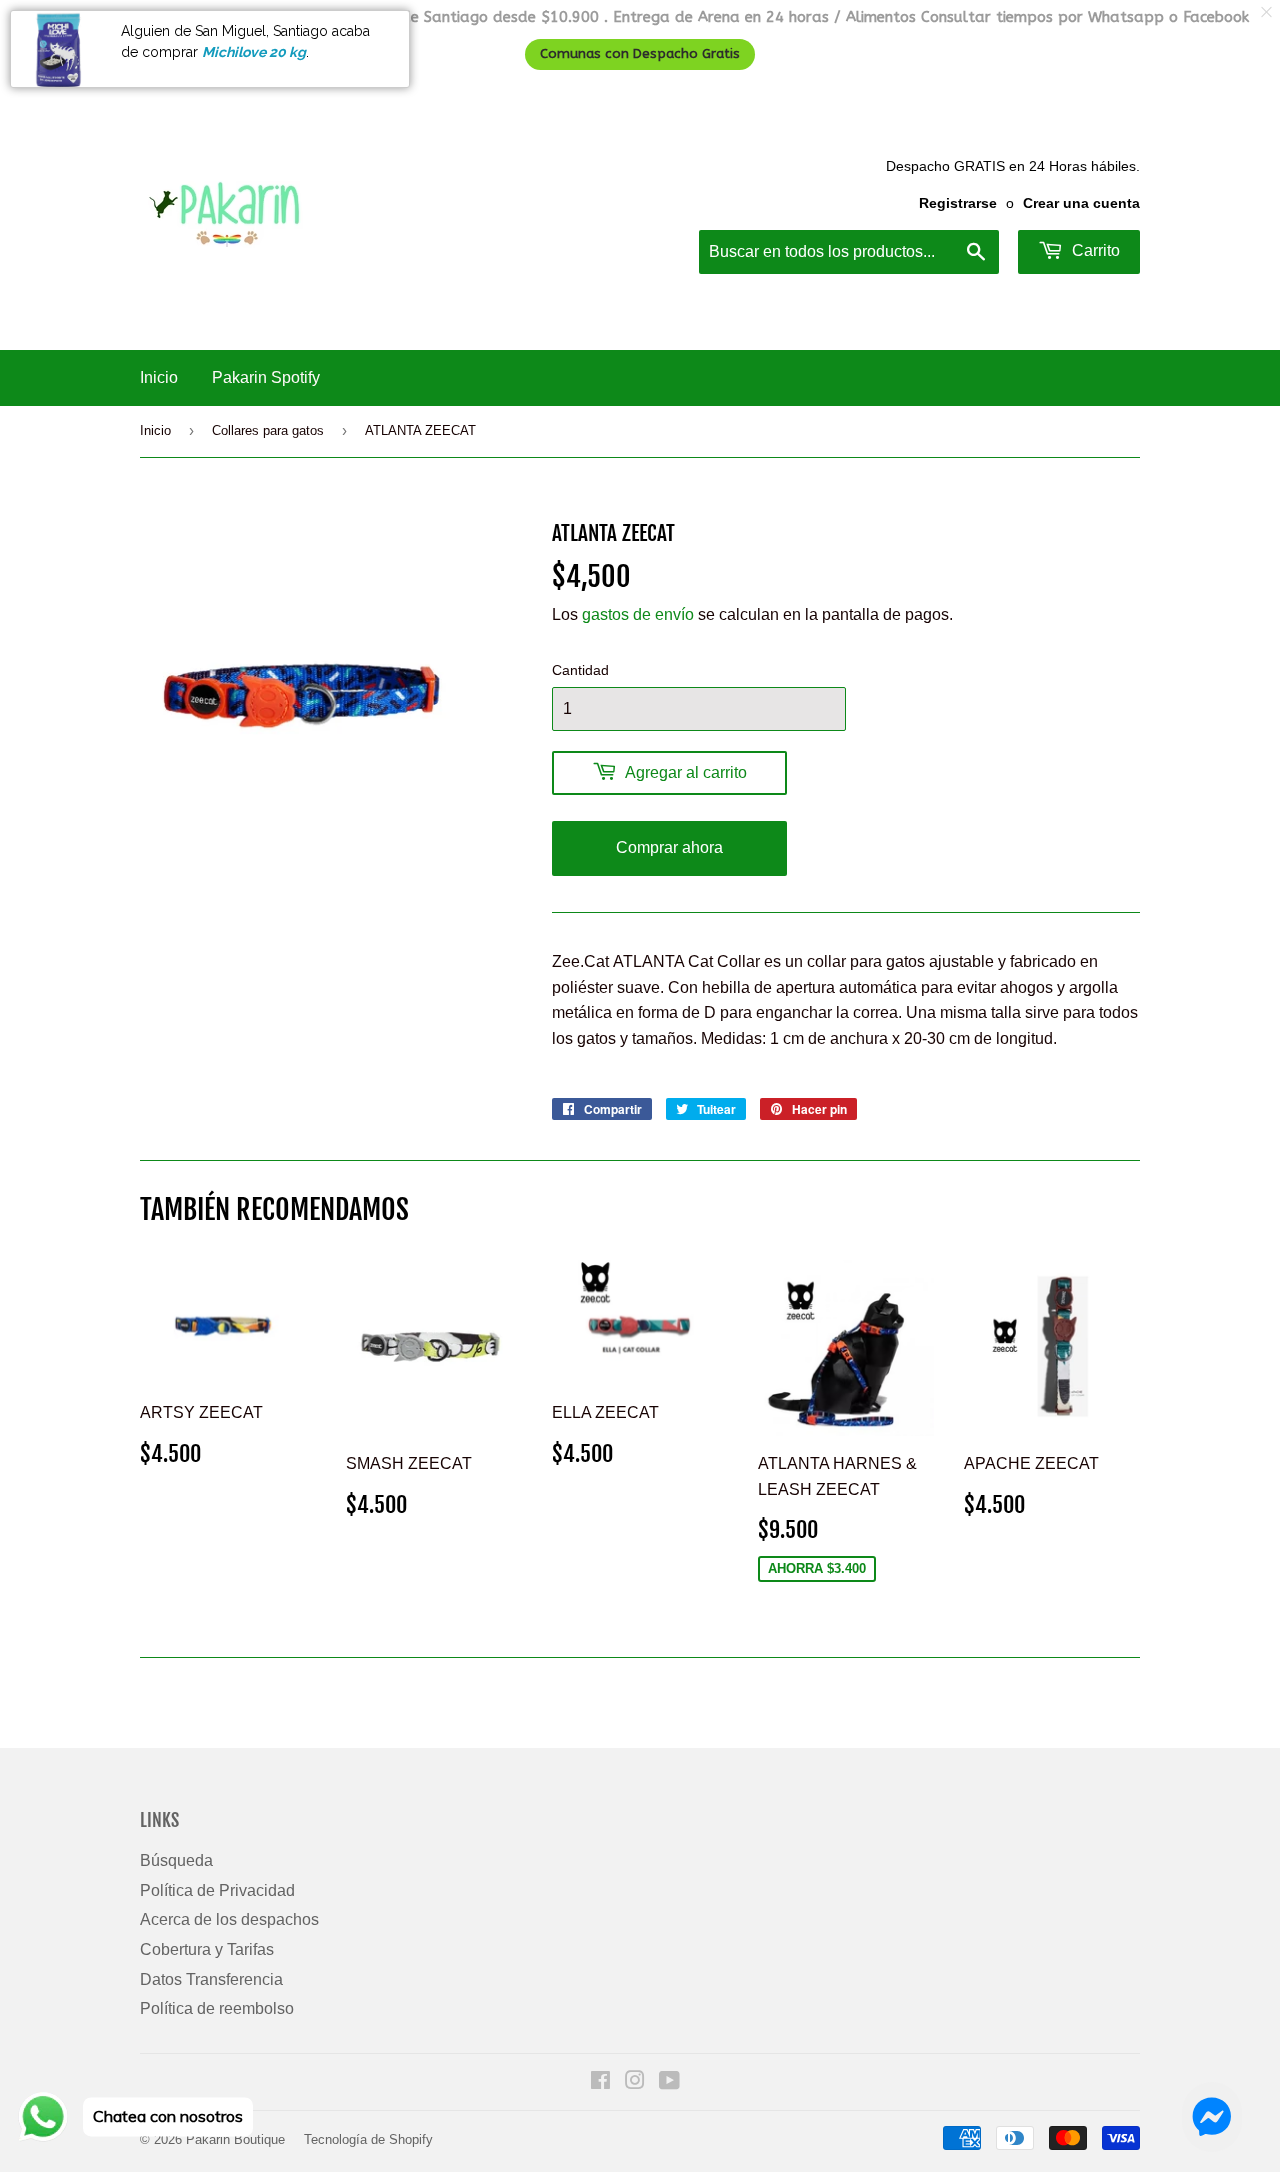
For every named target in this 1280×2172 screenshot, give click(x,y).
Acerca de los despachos (229, 1919)
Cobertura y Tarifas (207, 1949)
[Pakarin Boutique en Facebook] (600, 2082)
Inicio (159, 377)
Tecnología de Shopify (368, 2139)
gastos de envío (638, 614)
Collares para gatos (268, 430)
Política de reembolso (217, 2008)
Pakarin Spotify (266, 377)
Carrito (1094, 250)
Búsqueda (176, 1860)
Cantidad (580, 670)
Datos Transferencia (211, 1979)
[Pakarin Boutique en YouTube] (669, 2082)
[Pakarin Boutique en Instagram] (635, 2082)
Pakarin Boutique (235, 2139)
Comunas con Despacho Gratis (640, 54)
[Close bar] (1267, 12)
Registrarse (958, 203)
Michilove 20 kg (254, 52)
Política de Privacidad (217, 1890)
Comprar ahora (669, 847)
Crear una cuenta (1081, 203)
